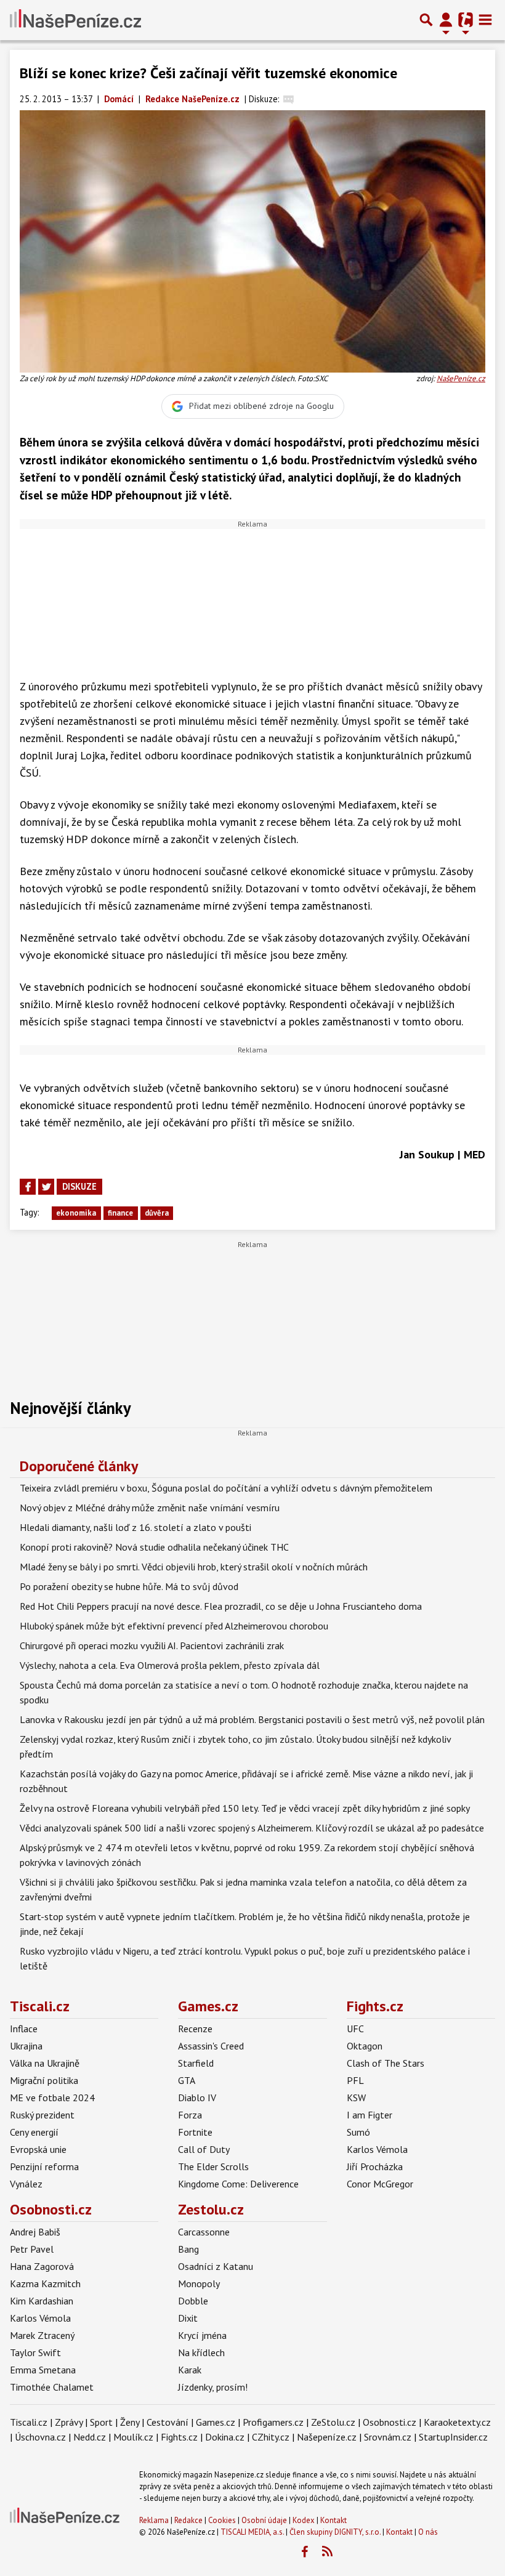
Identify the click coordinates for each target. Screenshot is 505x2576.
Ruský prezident (42, 2115)
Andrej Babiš (35, 2232)
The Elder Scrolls (213, 2166)
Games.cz (208, 2006)
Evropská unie (38, 2149)
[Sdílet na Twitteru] (46, 1187)
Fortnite (195, 2132)
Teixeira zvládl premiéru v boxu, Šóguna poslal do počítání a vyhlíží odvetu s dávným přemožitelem (226, 1488)
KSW (356, 2098)
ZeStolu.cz (333, 2422)
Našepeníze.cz (327, 2437)
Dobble (193, 2301)
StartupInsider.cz (453, 2437)
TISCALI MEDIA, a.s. (252, 2532)
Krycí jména (202, 2335)
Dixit (188, 2318)
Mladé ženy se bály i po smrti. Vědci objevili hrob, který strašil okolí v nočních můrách (194, 1567)
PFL (355, 2080)
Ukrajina (26, 2046)
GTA (187, 2080)
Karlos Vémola (377, 2149)
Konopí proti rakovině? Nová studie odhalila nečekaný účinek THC (154, 1547)
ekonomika (76, 1213)
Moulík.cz (133, 2437)
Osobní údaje (264, 2520)
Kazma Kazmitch (45, 2283)
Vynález (26, 2184)
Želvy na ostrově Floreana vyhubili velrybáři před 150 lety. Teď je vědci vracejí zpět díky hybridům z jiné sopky (245, 1808)
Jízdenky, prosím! (213, 2387)
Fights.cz (375, 2006)
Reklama (154, 2520)
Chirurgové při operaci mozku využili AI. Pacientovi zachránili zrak (152, 1645)
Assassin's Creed (211, 2046)
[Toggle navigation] (485, 20)
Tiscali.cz (40, 2006)
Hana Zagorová (42, 2266)
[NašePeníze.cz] (75, 20)
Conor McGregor (380, 2184)
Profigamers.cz (273, 2422)
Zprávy (69, 2422)
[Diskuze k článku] (289, 99)
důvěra (157, 1213)
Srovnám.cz (388, 2437)
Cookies (222, 2520)
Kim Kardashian (42, 2301)
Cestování (168, 2422)
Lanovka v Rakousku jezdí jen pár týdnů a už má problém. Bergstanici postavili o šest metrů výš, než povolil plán (252, 1719)
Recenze (195, 2029)
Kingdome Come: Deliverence (238, 2184)
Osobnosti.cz (51, 2209)
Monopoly (199, 2283)
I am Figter (370, 2115)
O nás (428, 2532)
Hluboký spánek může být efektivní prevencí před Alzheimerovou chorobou (174, 1626)
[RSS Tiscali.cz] (327, 2552)
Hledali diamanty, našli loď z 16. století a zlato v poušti (135, 1527)
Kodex (305, 2520)
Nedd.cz (90, 2437)
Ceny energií (34, 2132)
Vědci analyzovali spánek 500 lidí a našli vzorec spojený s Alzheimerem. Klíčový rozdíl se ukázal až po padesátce (252, 1828)
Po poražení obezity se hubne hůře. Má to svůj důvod (129, 1586)
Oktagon (365, 2046)
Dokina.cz (225, 2437)
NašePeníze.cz (461, 378)
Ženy (130, 2422)
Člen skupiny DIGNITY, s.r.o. (335, 2532)
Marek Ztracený (42, 2335)
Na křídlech (201, 2352)
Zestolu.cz (211, 2209)
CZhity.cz (271, 2437)
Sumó (358, 2132)
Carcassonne (204, 2232)
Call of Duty (204, 2149)
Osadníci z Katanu (216, 2266)
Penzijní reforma (44, 2166)
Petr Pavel (32, 2249)
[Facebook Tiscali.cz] (304, 2552)
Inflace (24, 2029)
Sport (101, 2422)
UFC (355, 2029)
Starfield (196, 2063)
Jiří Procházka (375, 2166)
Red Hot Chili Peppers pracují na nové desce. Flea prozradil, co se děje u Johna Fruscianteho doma (221, 1606)
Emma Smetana (43, 2370)
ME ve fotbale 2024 (52, 2098)
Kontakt (333, 2520)
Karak (190, 2370)
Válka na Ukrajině (45, 2063)
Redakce (188, 2520)
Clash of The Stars (386, 2063)
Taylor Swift (35, 2352)
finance (120, 1213)
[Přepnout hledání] (426, 20)
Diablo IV (197, 2098)
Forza (190, 2115)
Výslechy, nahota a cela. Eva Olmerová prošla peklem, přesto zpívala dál (170, 1665)
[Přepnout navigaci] (446, 20)
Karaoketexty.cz (457, 2422)
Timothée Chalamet (52, 2387)
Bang (188, 2249)
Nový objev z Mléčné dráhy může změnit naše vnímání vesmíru (150, 1508)
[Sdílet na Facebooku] (28, 1187)
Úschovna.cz (40, 2437)
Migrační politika (44, 2080)
